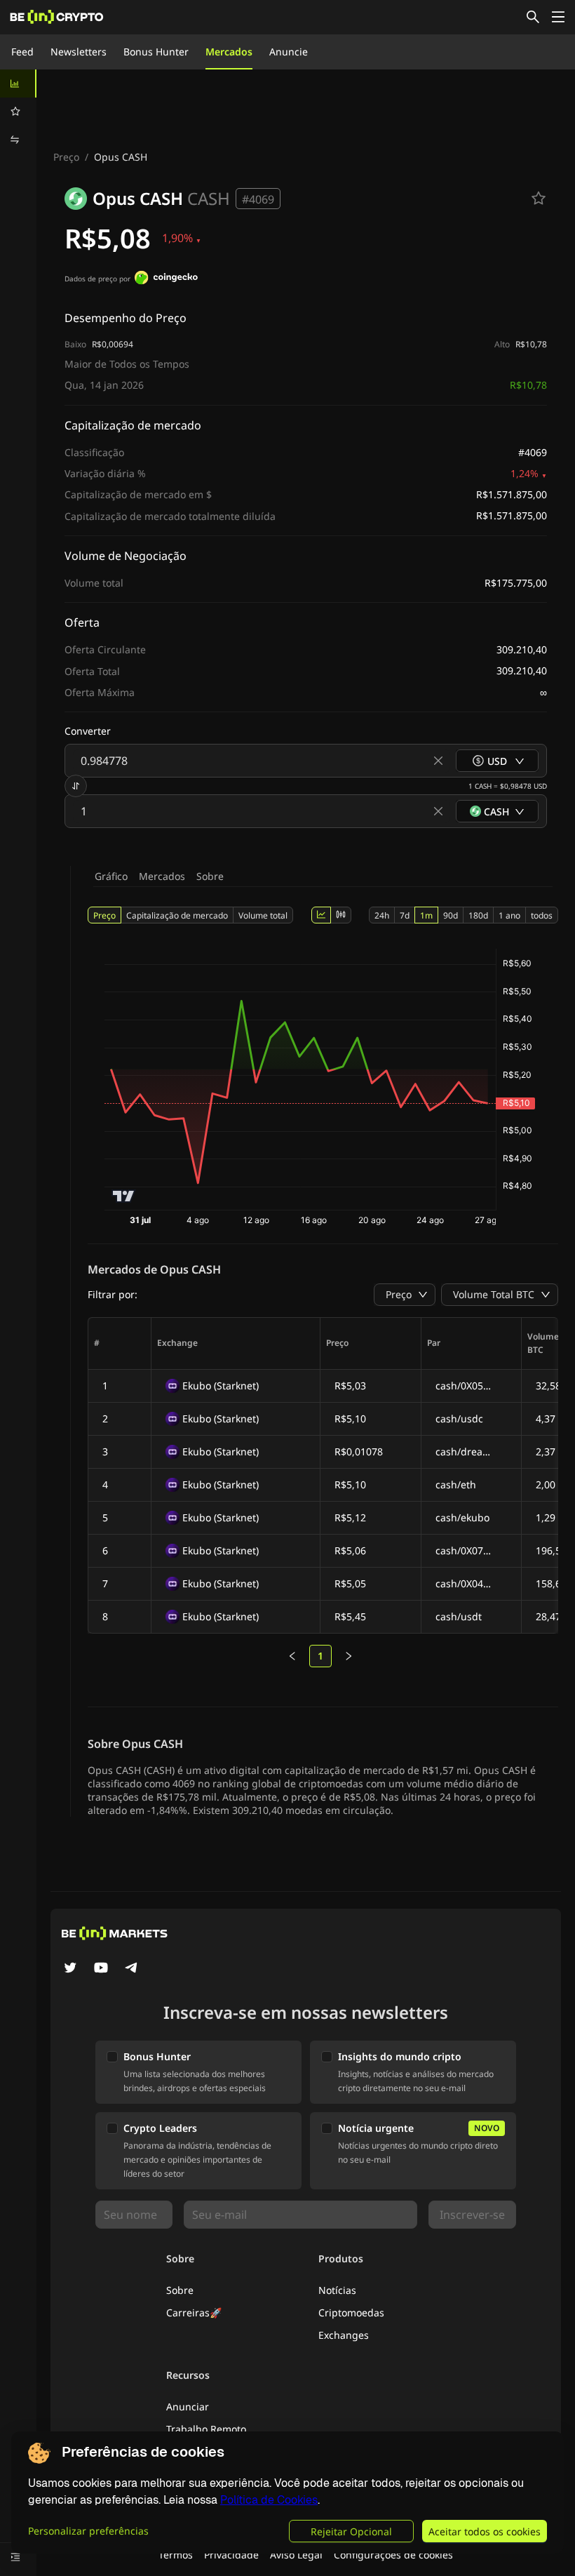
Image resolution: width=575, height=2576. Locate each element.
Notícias (337, 2290)
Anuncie (289, 52)
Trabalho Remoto (206, 2429)
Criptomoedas (351, 2313)
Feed (22, 52)
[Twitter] (70, 1969)
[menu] (18, 112)
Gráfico (111, 876)
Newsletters (79, 52)
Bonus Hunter (156, 52)
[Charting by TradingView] (124, 1196)
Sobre (210, 876)
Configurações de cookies (393, 2555)
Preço (66, 157)
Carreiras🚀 (194, 2313)
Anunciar (188, 2407)
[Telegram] (132, 1969)
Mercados (229, 52)
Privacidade (231, 2555)
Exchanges (344, 2335)
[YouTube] (101, 1969)
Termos (176, 2555)
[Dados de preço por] (166, 279)
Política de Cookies (269, 2500)
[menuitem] (18, 84)
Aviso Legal (296, 2555)
